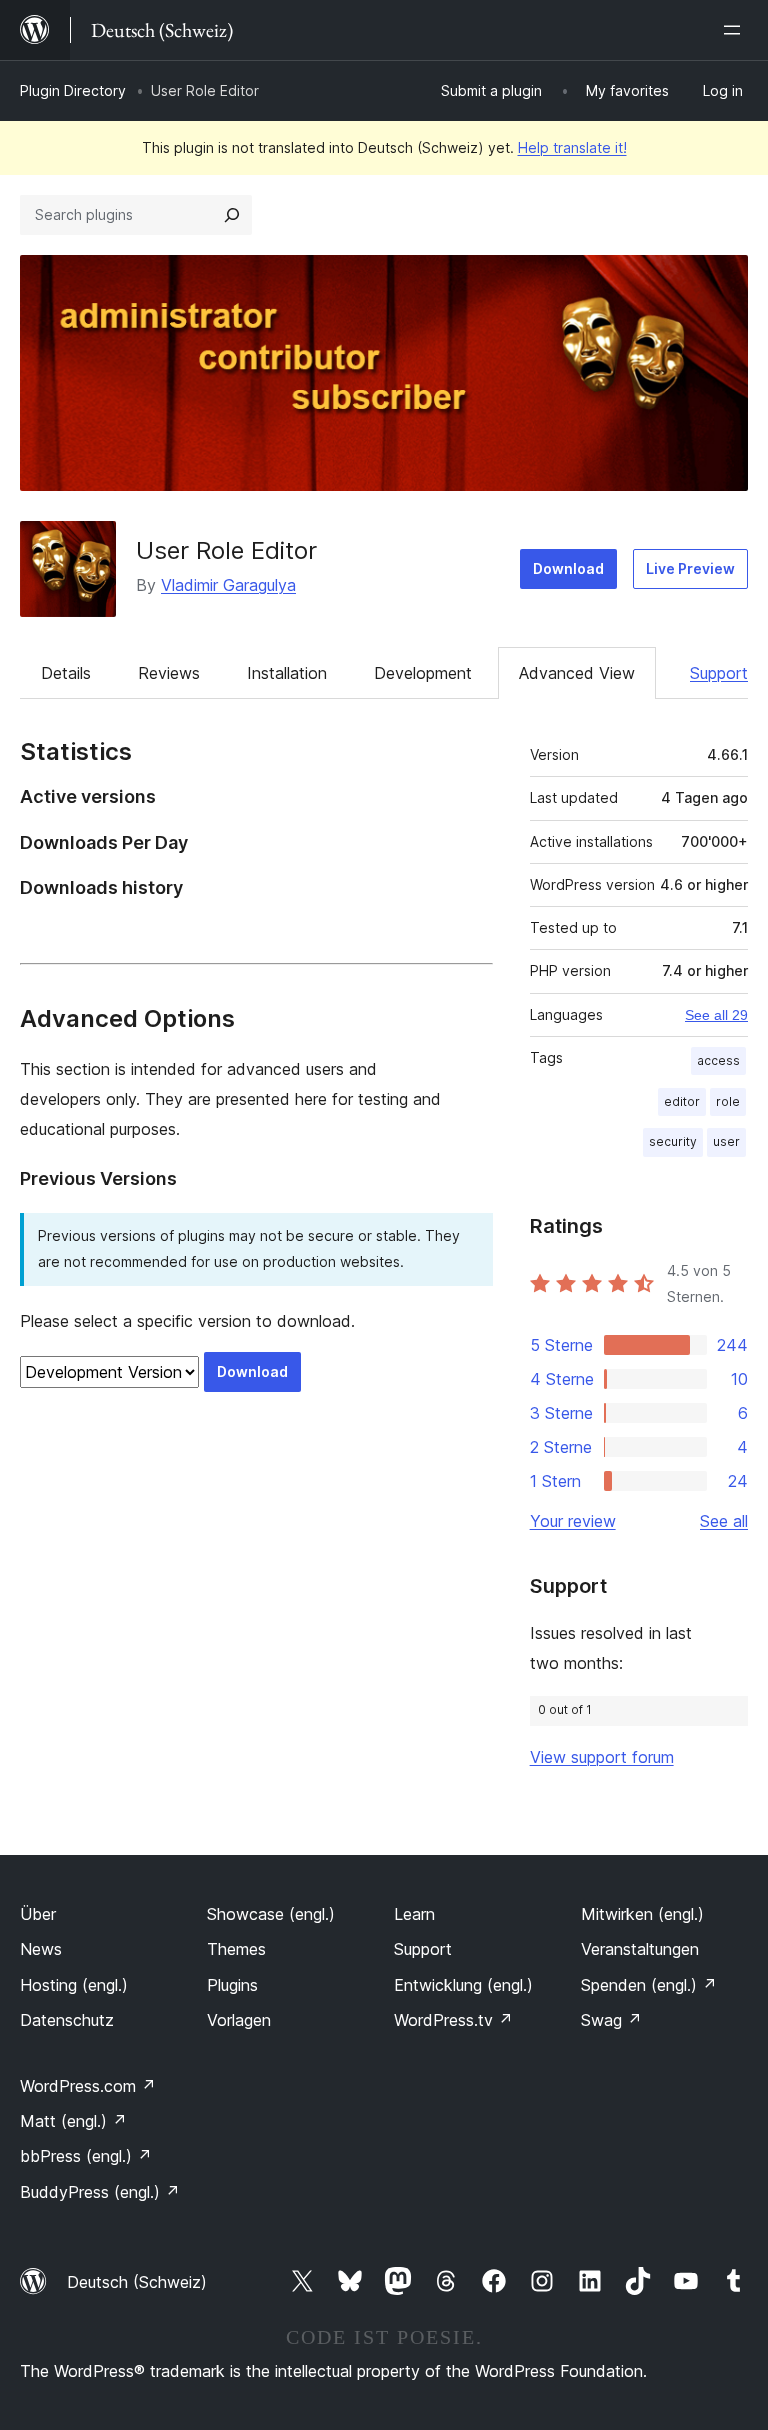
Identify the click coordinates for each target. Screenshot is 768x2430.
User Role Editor (226, 550)
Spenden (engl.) (649, 1985)
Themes (236, 1949)
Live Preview (690, 568)
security (673, 1141)
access (718, 1060)
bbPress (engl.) (86, 2156)
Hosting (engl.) (74, 1985)
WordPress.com (88, 2086)
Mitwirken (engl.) (642, 1914)
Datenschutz (67, 2020)
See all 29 (716, 1015)
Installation (287, 673)
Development (423, 673)
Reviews (169, 673)
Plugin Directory (73, 90)
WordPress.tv (453, 2020)
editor (682, 1101)
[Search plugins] (232, 215)
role (728, 1101)
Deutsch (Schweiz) (137, 2282)
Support (719, 673)
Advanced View (577, 673)
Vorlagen (239, 2020)
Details (66, 673)
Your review (573, 1521)
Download (568, 568)
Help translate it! (572, 147)
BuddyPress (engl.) (100, 2192)
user (726, 1141)
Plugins (232, 1985)
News (41, 1949)
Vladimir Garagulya (228, 585)
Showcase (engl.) (271, 1914)
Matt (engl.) (73, 2121)
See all (724, 1521)
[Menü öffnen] (736, 30)
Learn (414, 1914)
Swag (611, 2020)
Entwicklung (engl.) (463, 1985)
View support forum (602, 1757)
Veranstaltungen (640, 1949)
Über (38, 1914)
